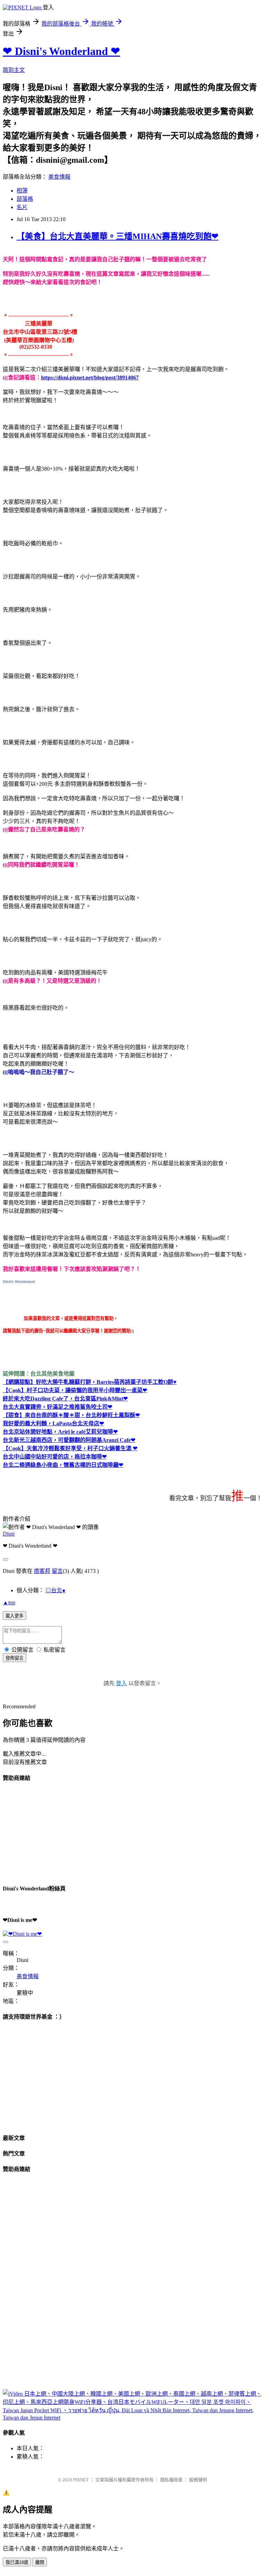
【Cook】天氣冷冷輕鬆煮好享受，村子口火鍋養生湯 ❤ (70, 1448)
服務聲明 (198, 2480)
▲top (9, 1602)
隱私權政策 (171, 2480)
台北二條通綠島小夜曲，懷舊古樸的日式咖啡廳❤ (63, 1465)
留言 (57, 1571)
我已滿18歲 (17, 2562)
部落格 (25, 199)
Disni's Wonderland (19, 1282)
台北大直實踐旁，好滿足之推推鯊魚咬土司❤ (57, 1407)
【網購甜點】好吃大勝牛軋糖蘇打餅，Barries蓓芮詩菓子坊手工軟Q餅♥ (90, 1382)
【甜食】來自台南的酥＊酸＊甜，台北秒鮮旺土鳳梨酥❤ (71, 1415)
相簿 (22, 191)
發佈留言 (14, 1658)
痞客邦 (42, 1571)
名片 (22, 207)
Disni (9, 1534)
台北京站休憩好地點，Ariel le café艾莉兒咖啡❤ (60, 1432)
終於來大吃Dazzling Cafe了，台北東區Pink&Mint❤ (65, 1399)
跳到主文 (14, 70)
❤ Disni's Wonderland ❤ (61, 51)
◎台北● (56, 1590)
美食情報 (59, 177)
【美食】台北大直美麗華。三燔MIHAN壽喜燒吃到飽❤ (117, 236)
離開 (40, 2562)
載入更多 (14, 1616)
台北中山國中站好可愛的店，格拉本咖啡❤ (55, 1457)
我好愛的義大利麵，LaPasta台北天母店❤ (53, 1423)
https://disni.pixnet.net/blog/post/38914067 (90, 378)
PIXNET (81, 2480)
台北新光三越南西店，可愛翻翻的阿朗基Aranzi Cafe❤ (69, 1440)
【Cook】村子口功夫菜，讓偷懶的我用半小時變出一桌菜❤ (75, 1390)
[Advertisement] (55, 1832)
